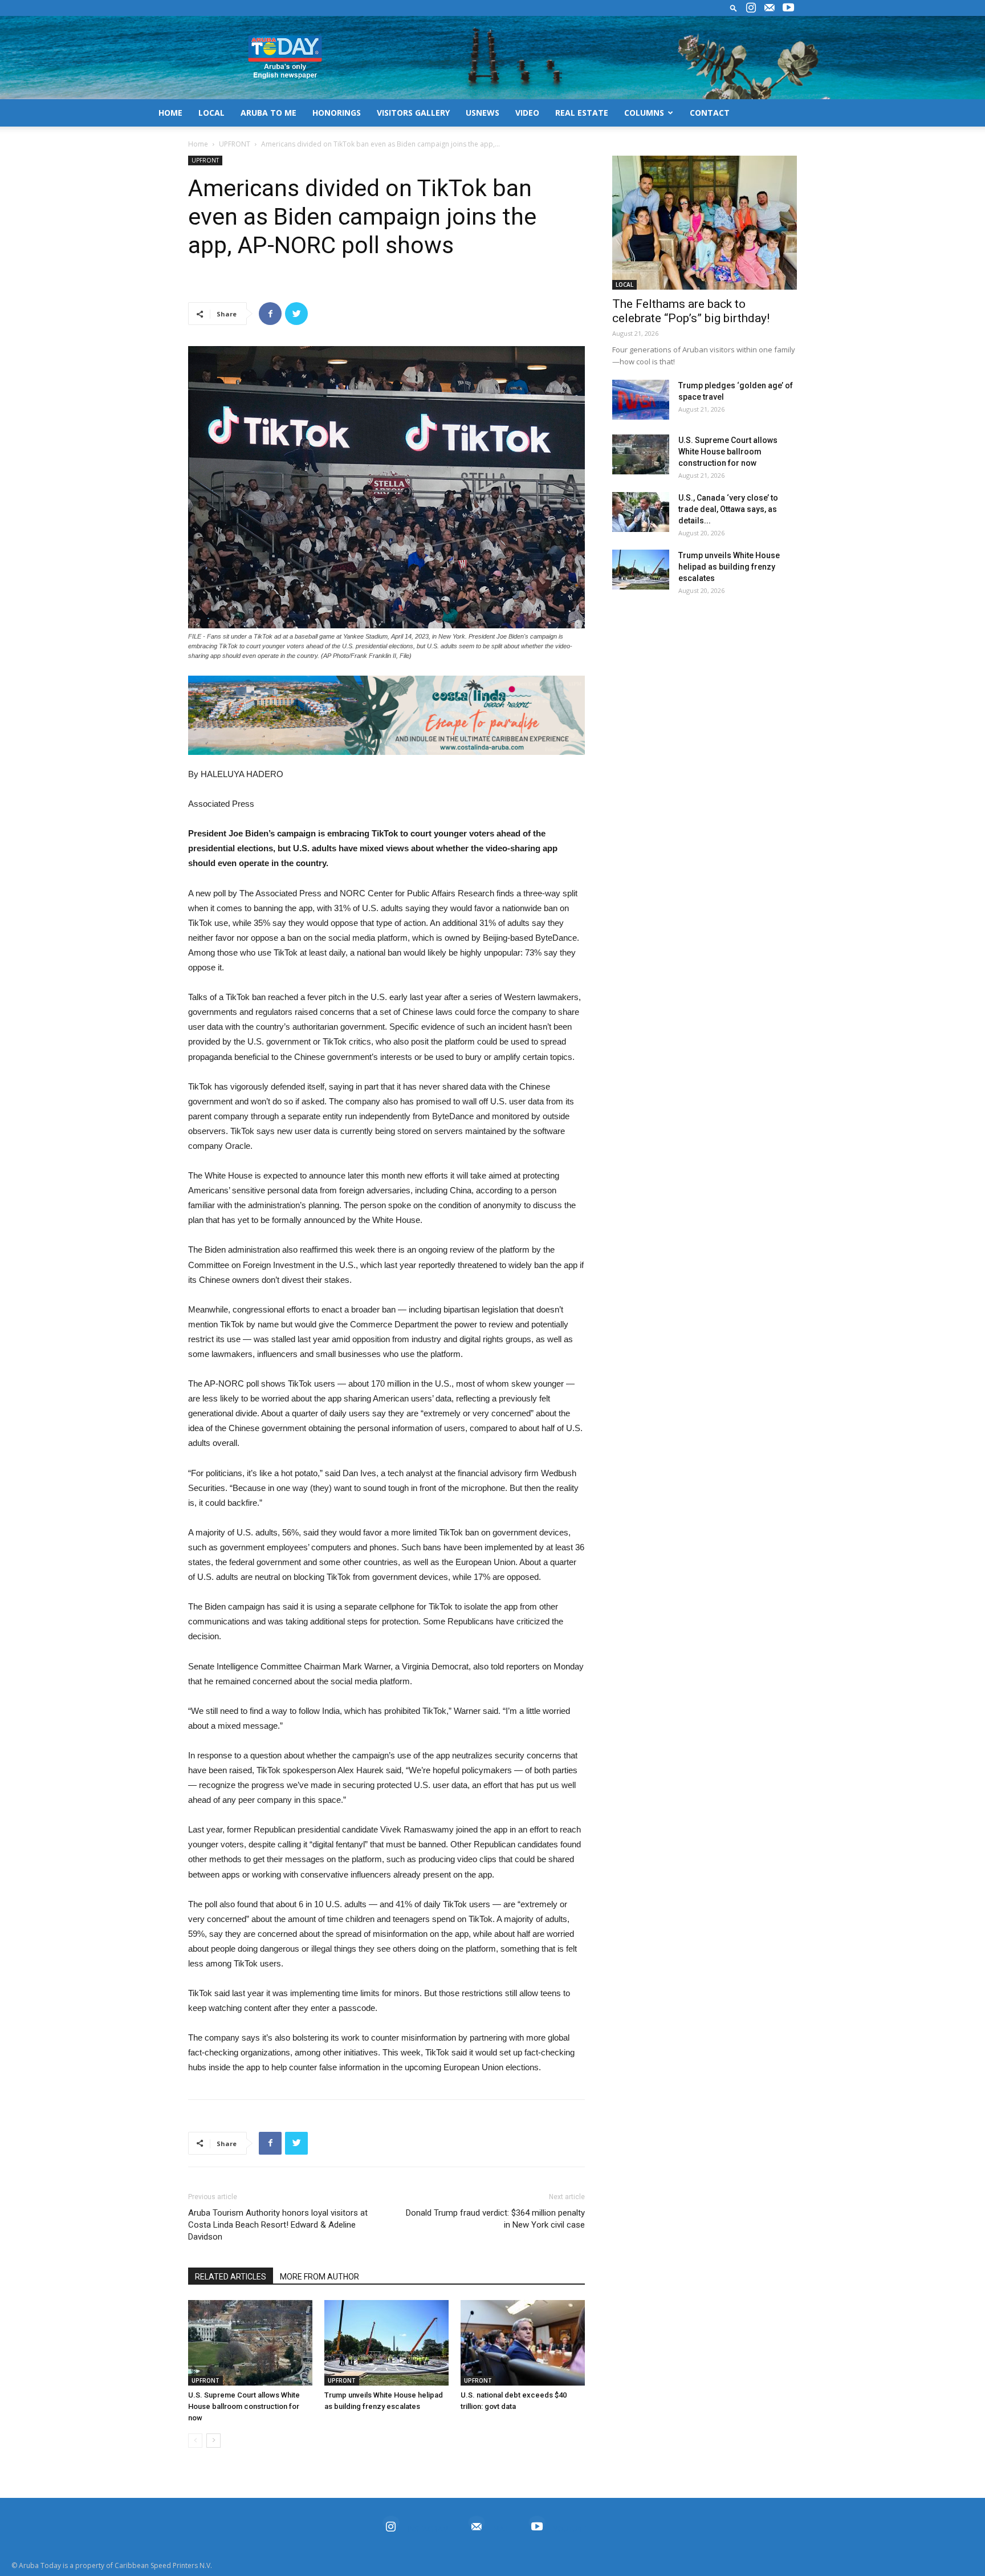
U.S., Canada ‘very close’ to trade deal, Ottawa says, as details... (728, 509)
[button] (734, 8)
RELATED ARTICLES (231, 2277)
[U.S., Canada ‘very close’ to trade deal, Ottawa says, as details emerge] (641, 512)
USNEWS (483, 113)
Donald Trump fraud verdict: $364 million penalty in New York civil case (495, 2219)
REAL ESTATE (582, 113)
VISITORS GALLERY (413, 113)
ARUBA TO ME (268, 113)
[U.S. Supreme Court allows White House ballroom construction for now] (250, 2343)
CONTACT (710, 113)
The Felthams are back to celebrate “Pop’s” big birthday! (691, 311)
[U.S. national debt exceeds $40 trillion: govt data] (523, 2343)
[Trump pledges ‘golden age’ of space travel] (641, 400)
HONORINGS (337, 113)
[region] (386, 715)
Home (198, 144)
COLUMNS (644, 113)
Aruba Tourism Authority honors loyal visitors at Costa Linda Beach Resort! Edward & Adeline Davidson (278, 2225)
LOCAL (211, 113)
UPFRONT (235, 144)
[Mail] (770, 8)
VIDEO (527, 113)
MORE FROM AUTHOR (319, 2277)
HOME (170, 113)
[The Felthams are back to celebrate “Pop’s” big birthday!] (705, 223)
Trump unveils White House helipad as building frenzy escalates (729, 567)
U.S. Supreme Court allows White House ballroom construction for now (244, 2406)
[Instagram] (751, 8)
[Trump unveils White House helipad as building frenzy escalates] (386, 2343)
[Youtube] (788, 8)
